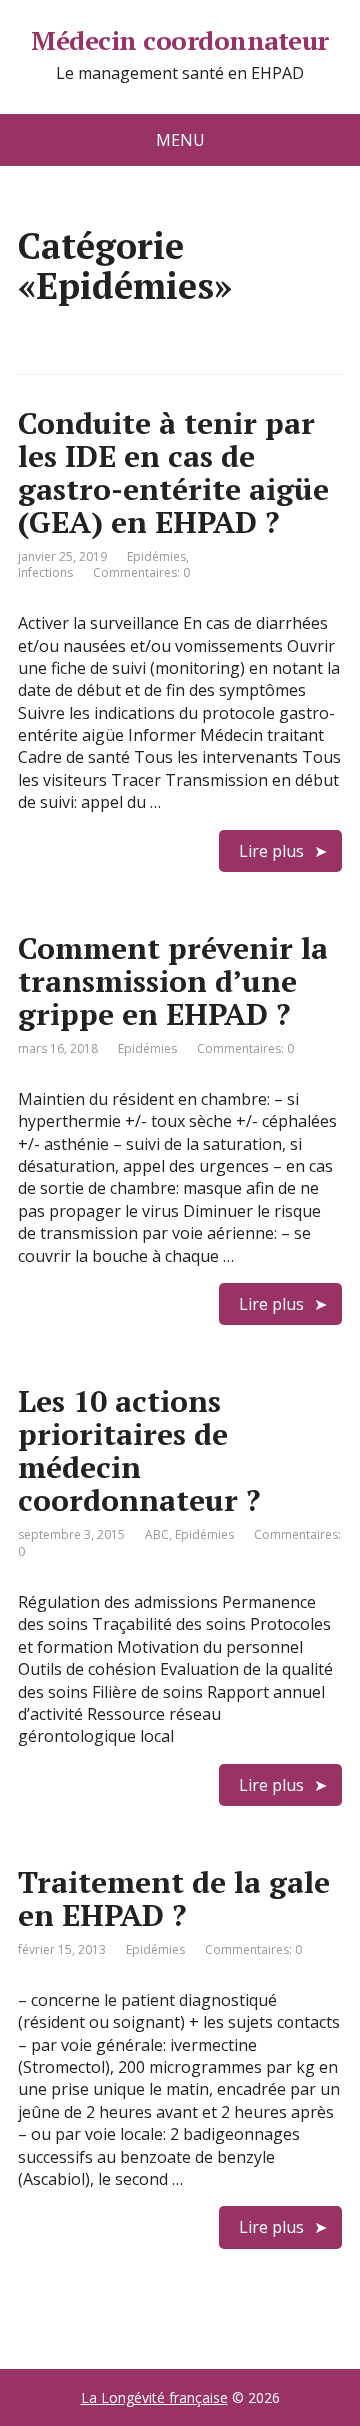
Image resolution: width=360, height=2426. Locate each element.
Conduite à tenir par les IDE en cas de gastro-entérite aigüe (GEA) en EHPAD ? (173, 472)
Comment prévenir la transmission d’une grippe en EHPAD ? (173, 981)
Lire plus (271, 851)
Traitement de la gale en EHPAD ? (174, 1898)
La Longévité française (154, 2397)
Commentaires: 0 (141, 572)
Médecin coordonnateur (179, 41)
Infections (45, 572)
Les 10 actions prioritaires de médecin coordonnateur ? (139, 1450)
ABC (157, 1534)
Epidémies (156, 556)
